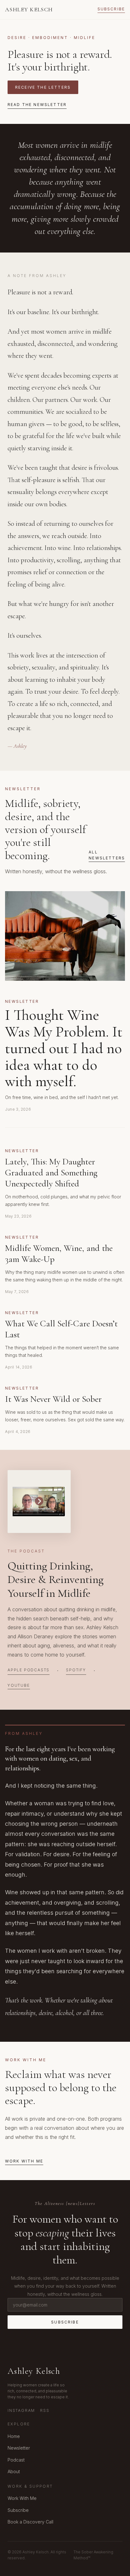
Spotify (76, 1670)
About (14, 2471)
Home (14, 2436)
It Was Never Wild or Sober (53, 1399)
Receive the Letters (43, 87)
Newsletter (19, 2448)
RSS (45, 2410)
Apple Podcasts (29, 1670)
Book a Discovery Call (30, 2522)
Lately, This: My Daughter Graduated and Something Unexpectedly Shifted (51, 1173)
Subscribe (111, 9)
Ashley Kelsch (29, 9)
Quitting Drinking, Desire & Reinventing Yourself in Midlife (56, 1579)
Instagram (21, 2410)
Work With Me (24, 2161)
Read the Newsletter (37, 105)
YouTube (19, 1685)
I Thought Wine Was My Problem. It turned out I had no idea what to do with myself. (64, 1048)
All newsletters (107, 855)
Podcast (16, 2460)
